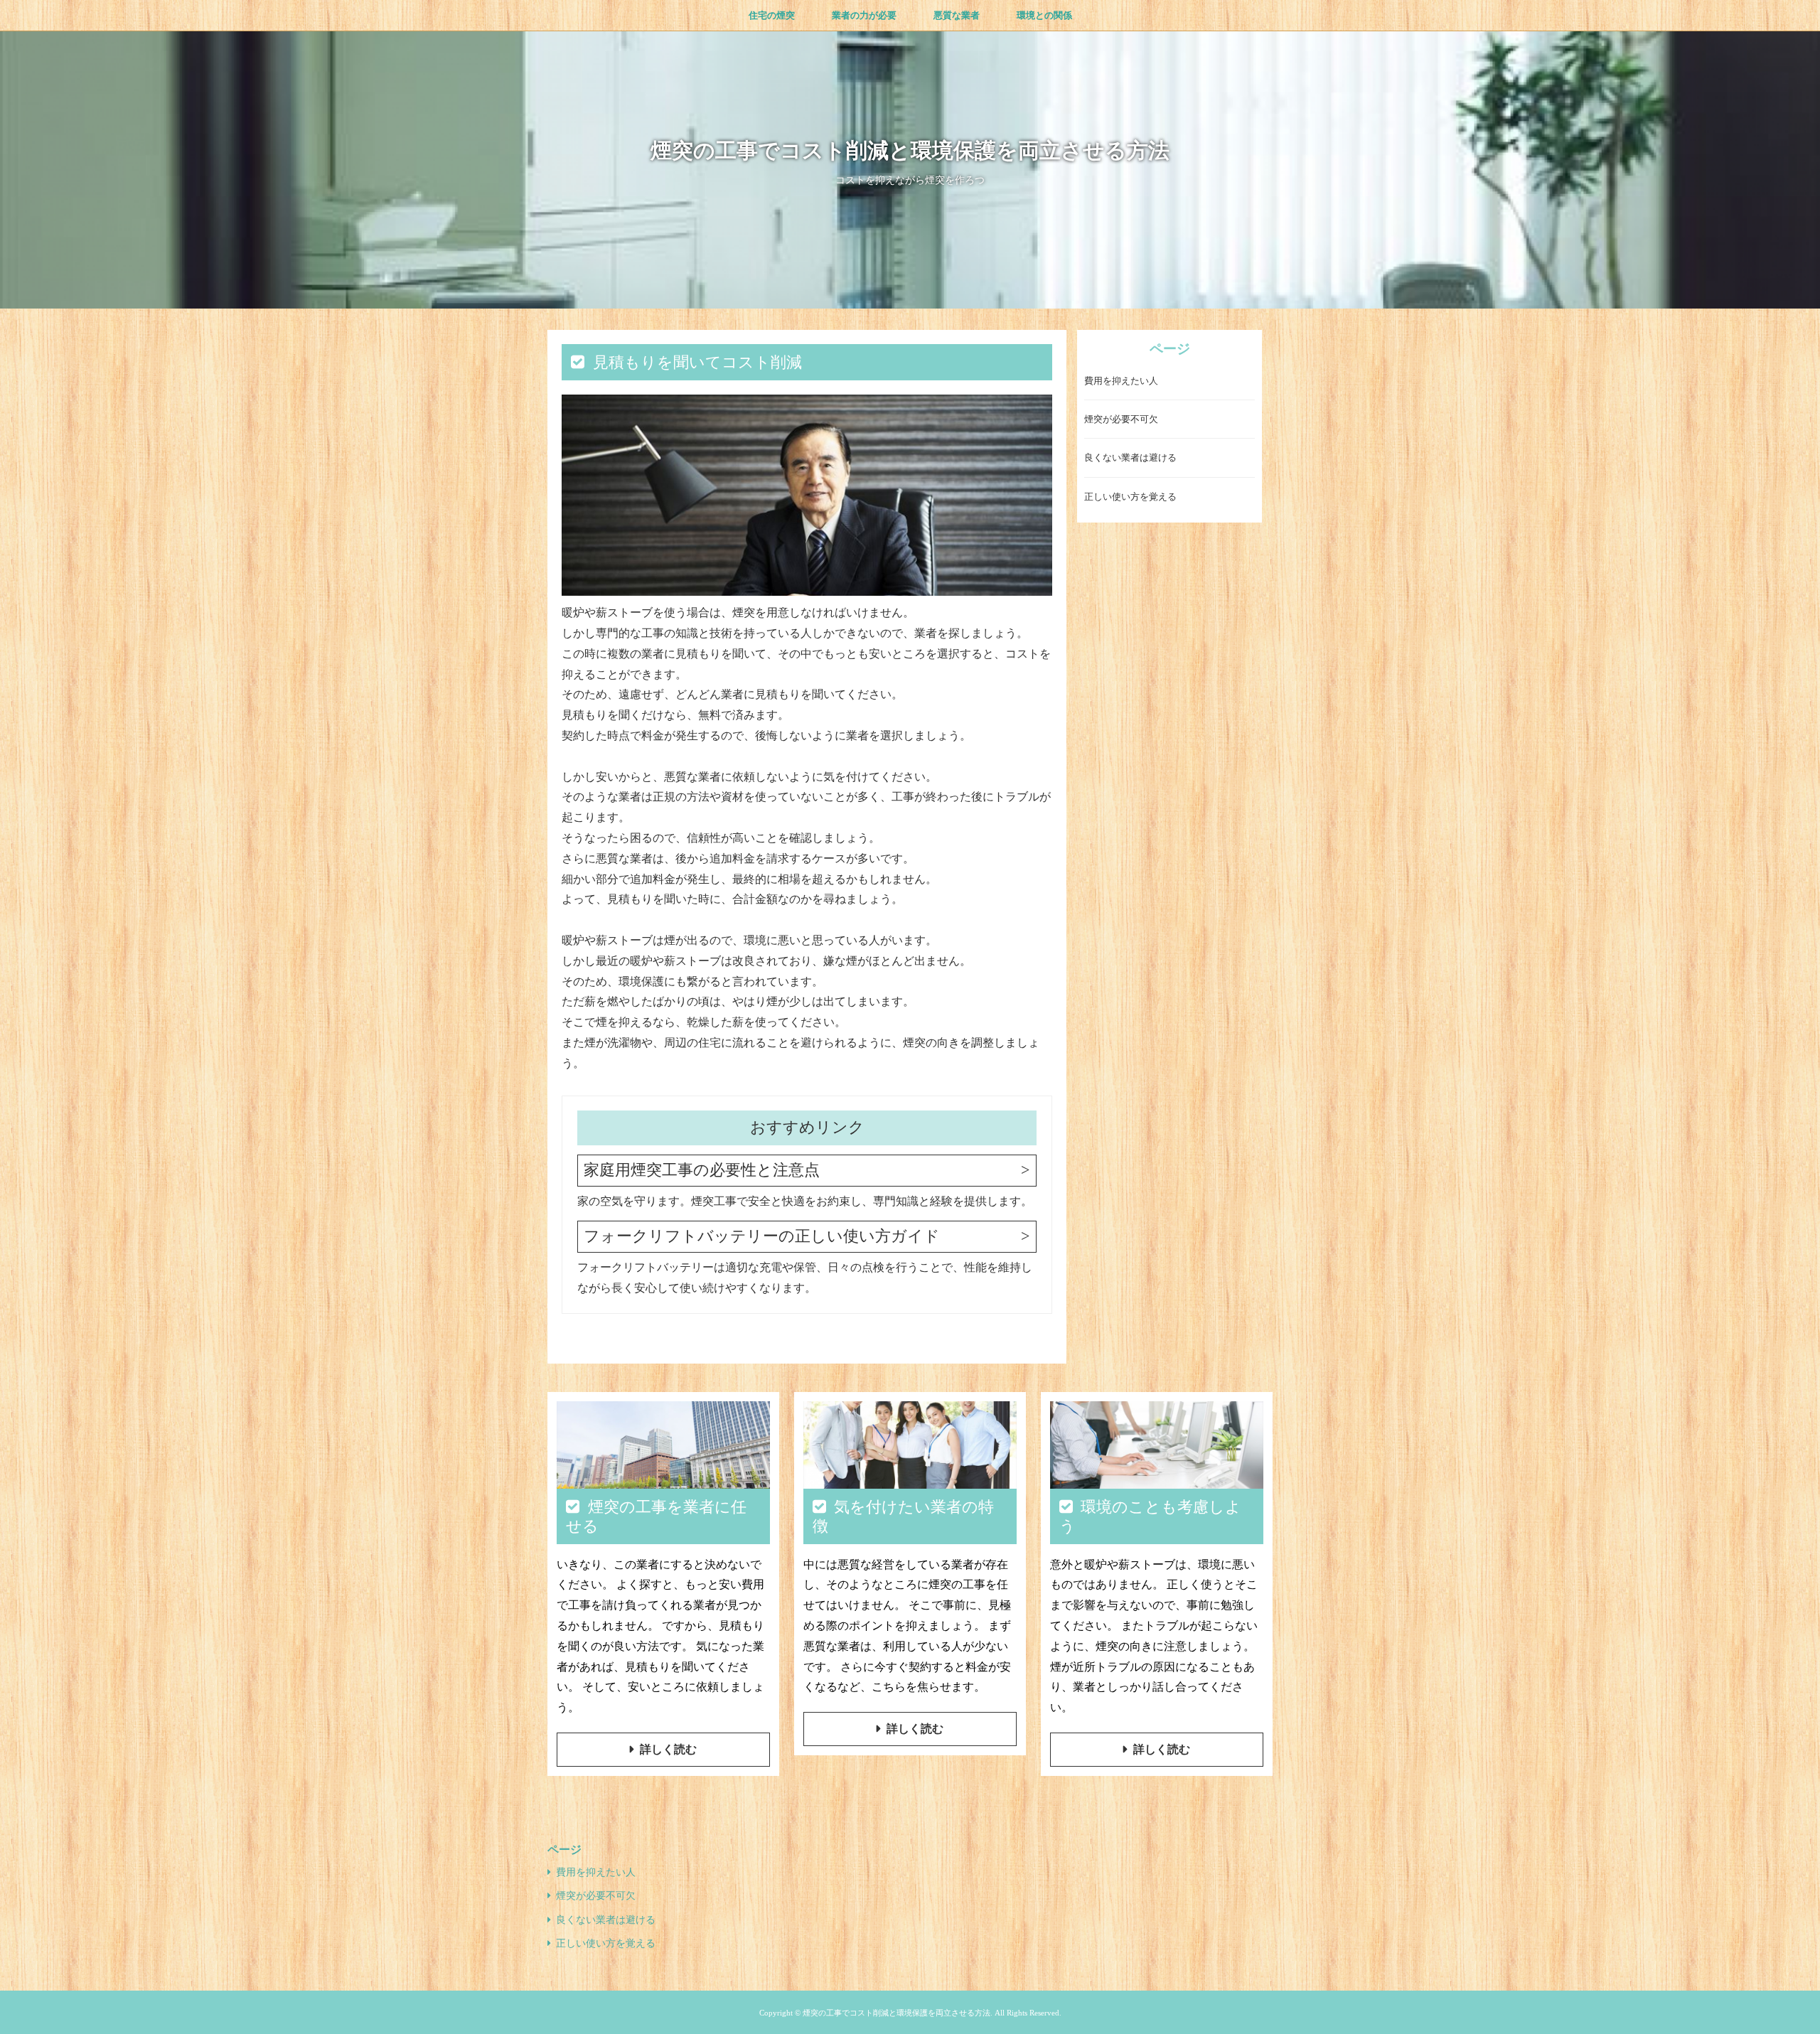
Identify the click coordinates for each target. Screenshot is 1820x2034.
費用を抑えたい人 (1121, 381)
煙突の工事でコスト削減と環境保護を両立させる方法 (910, 150)
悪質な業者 (957, 15)
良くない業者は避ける (1130, 458)
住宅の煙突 (772, 15)
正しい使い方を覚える (1130, 497)
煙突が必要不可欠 (1121, 419)
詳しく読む (668, 1749)
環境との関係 (1044, 15)
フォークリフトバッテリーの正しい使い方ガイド (762, 1236)
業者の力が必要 (864, 15)
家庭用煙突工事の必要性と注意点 (702, 1170)
